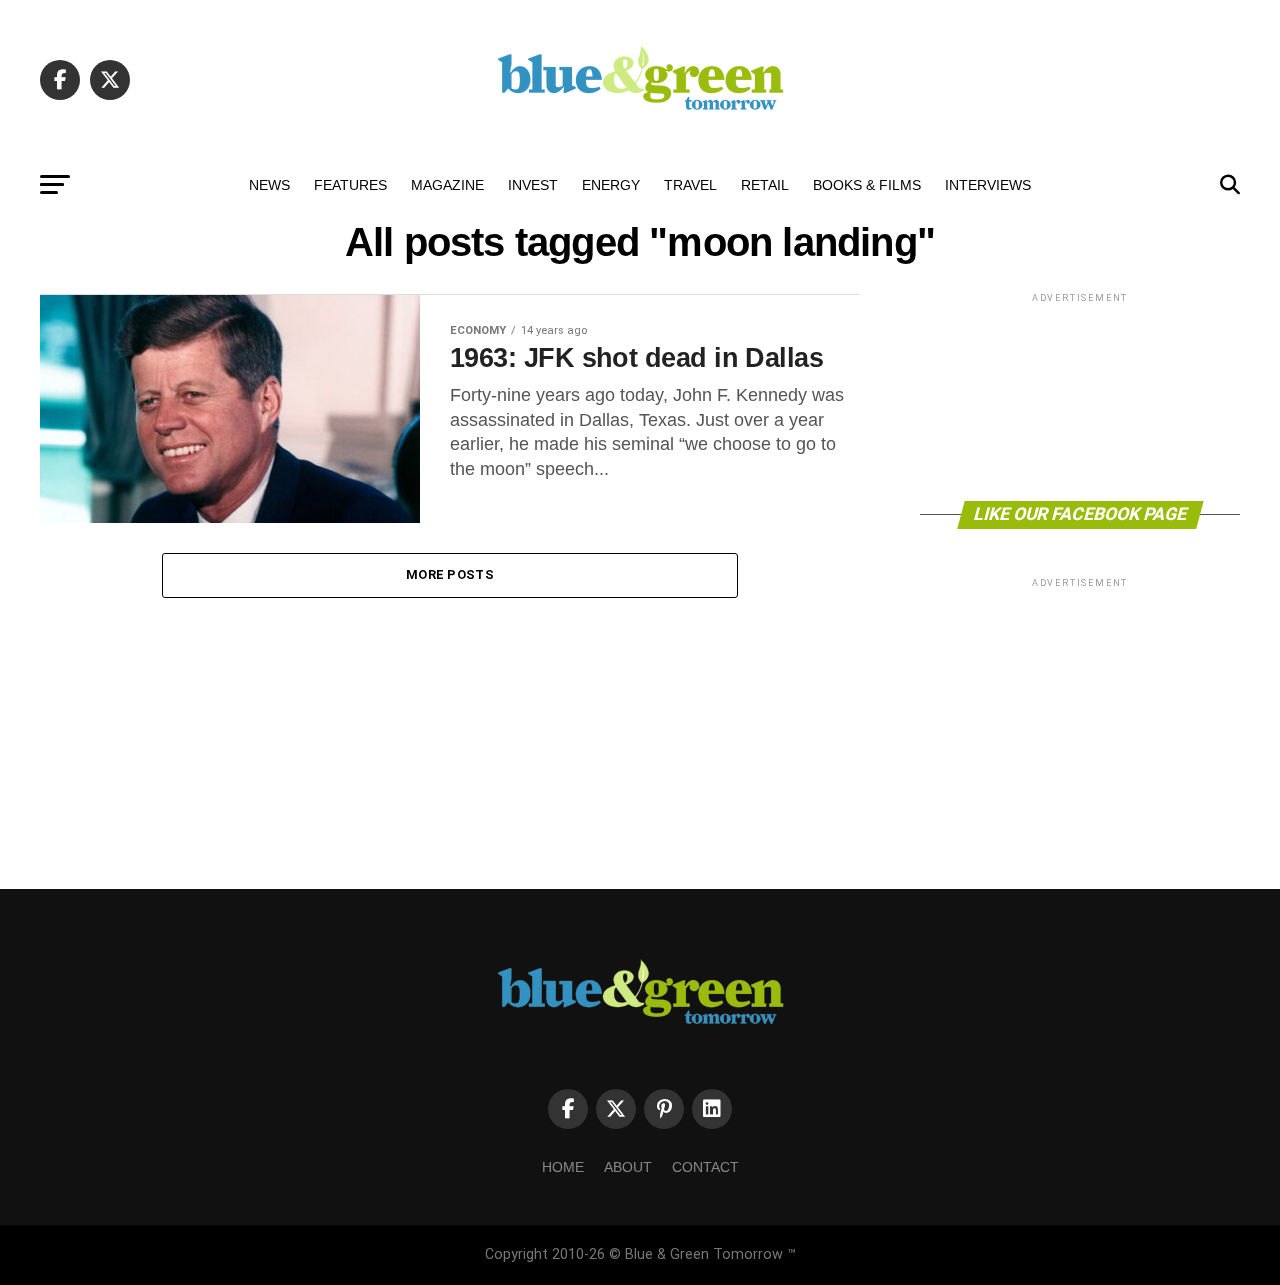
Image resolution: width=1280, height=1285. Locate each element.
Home (563, 1167)
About (628, 1167)
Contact (705, 1167)
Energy (611, 185)
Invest (533, 185)
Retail (765, 185)
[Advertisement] (1080, 395)
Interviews (988, 185)
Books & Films (867, 185)
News (269, 185)
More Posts (450, 574)
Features (350, 185)
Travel (690, 185)
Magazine (447, 185)
